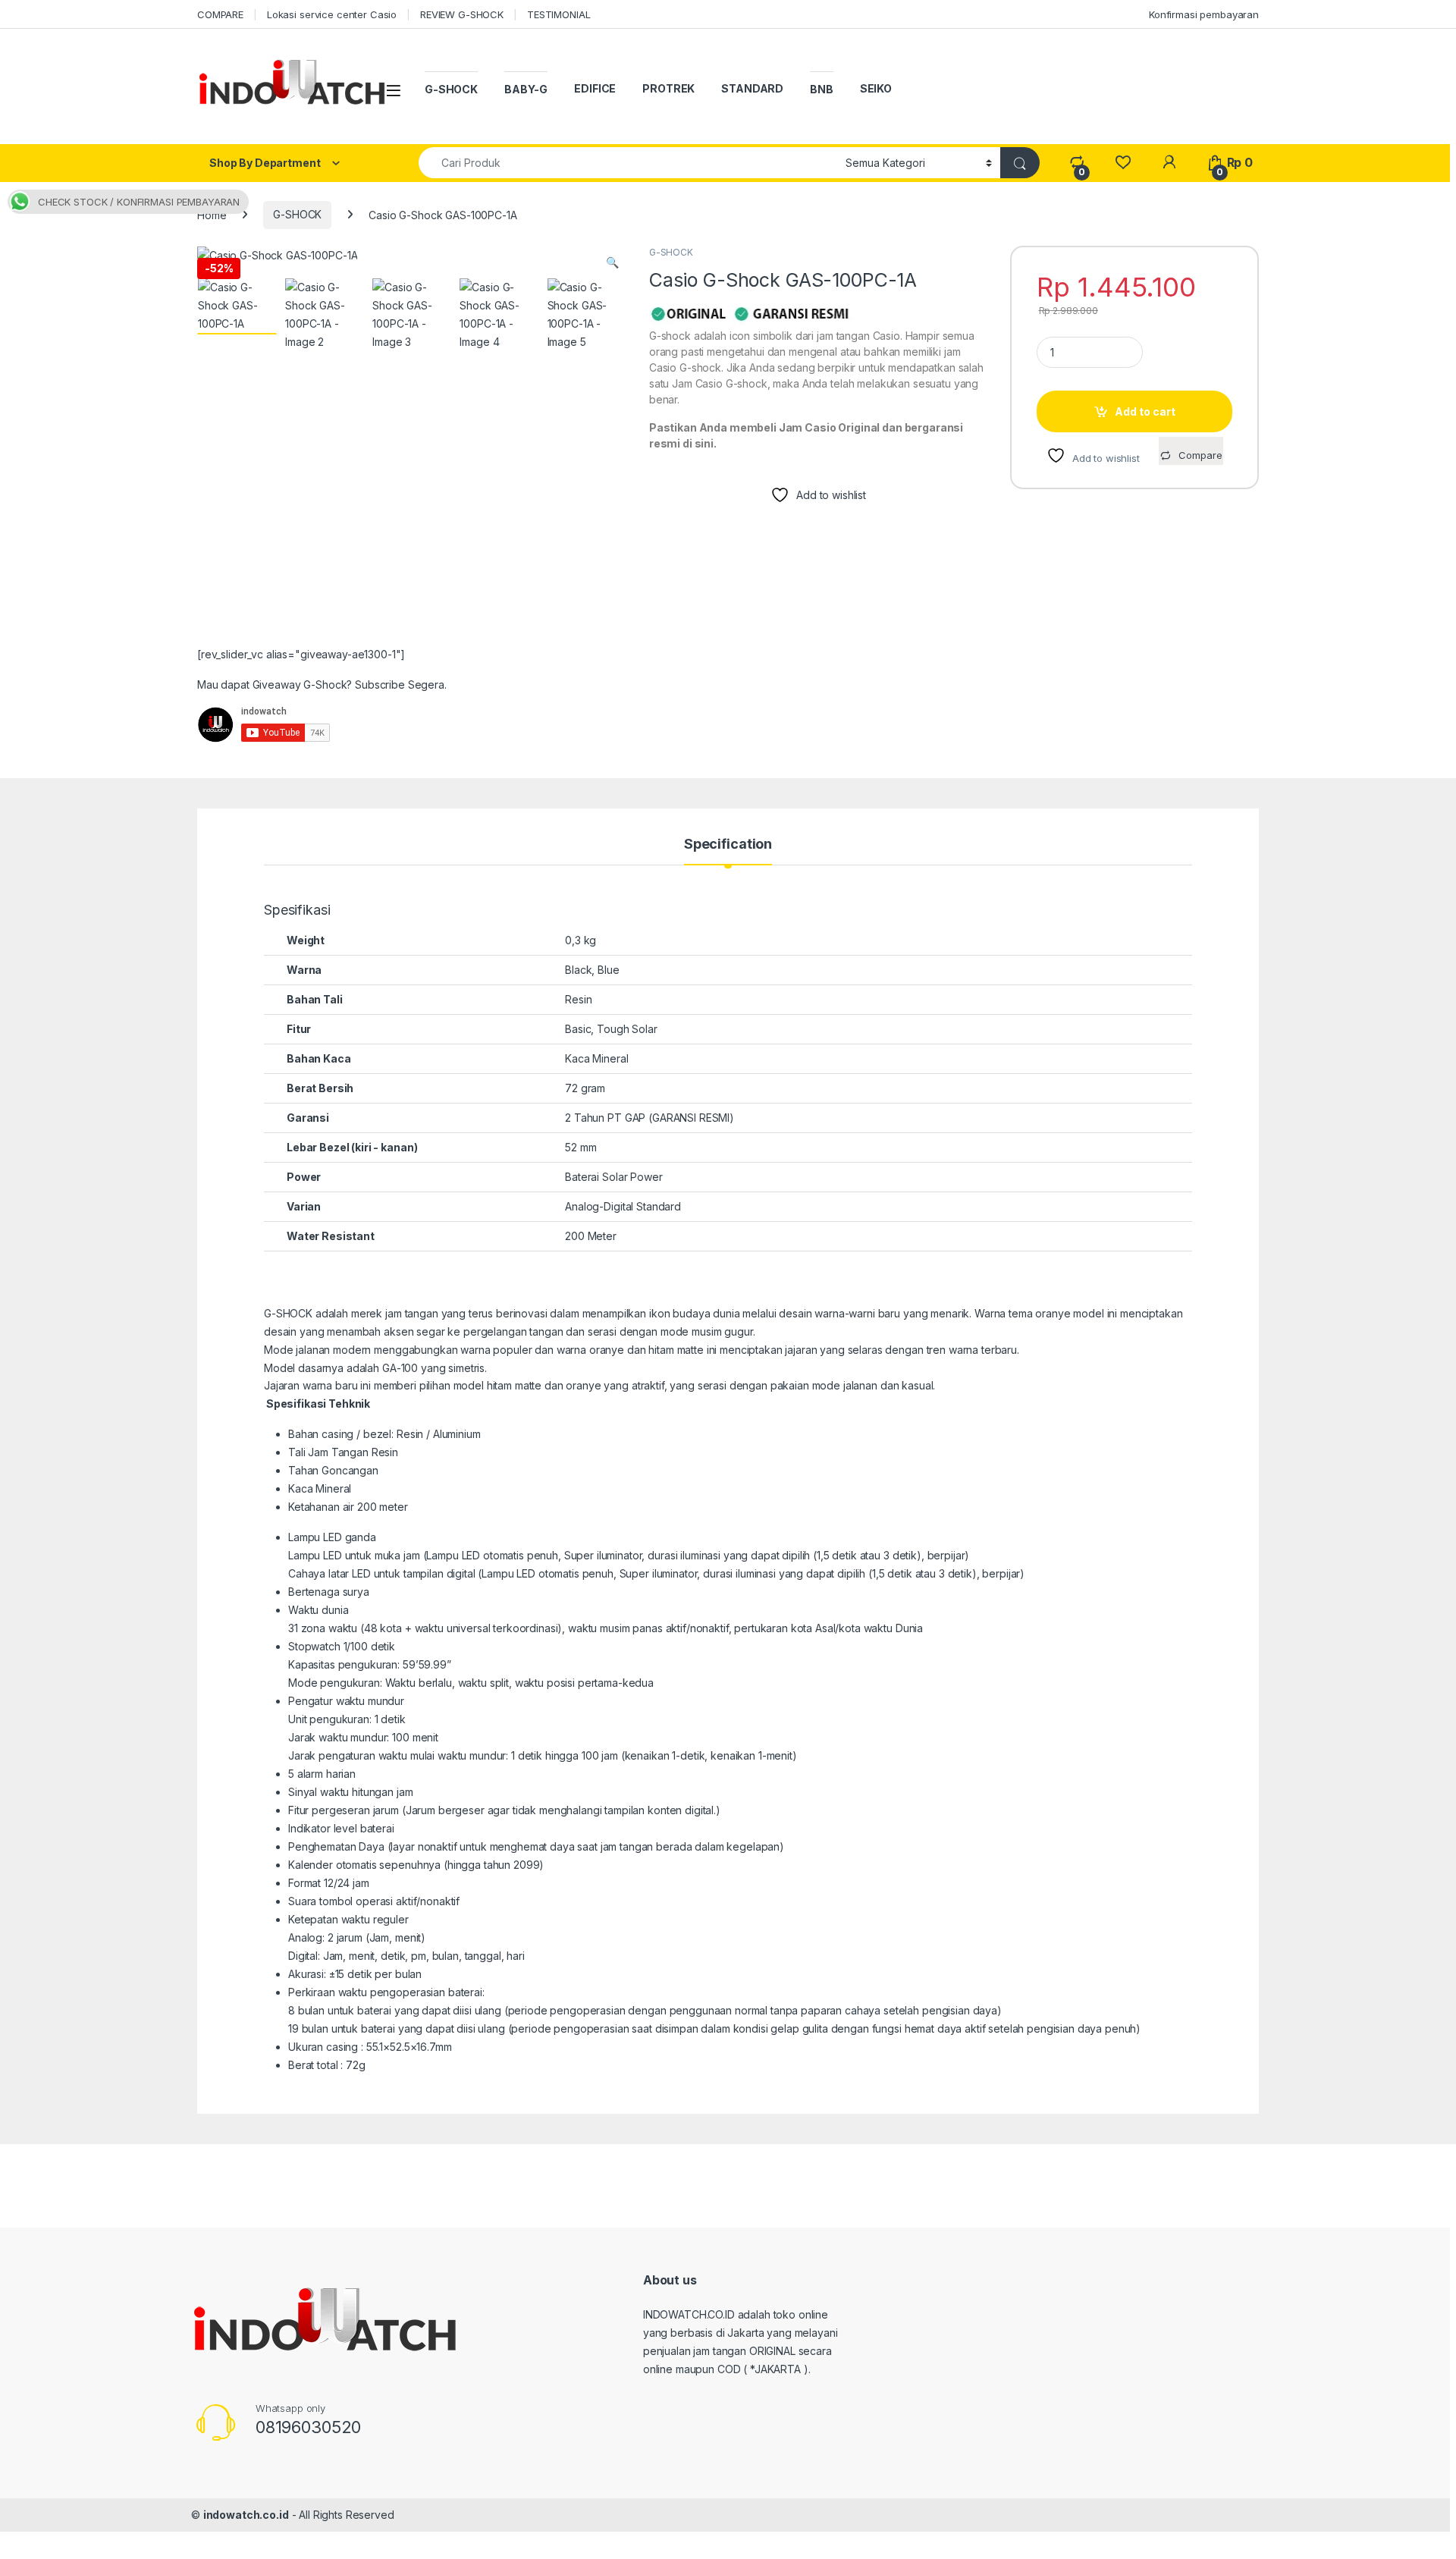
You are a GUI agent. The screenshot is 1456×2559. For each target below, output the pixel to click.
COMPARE (220, 14)
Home (212, 214)
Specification (728, 845)
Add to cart (1145, 411)
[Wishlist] (1123, 163)
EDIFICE (595, 88)
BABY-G (526, 89)
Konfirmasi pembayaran (1204, 14)
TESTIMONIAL (559, 14)
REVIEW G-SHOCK (462, 14)
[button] (612, 262)
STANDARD (752, 88)
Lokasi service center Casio (332, 14)
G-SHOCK (451, 89)
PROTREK (668, 88)
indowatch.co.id (246, 2515)
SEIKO (876, 88)
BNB (822, 89)
